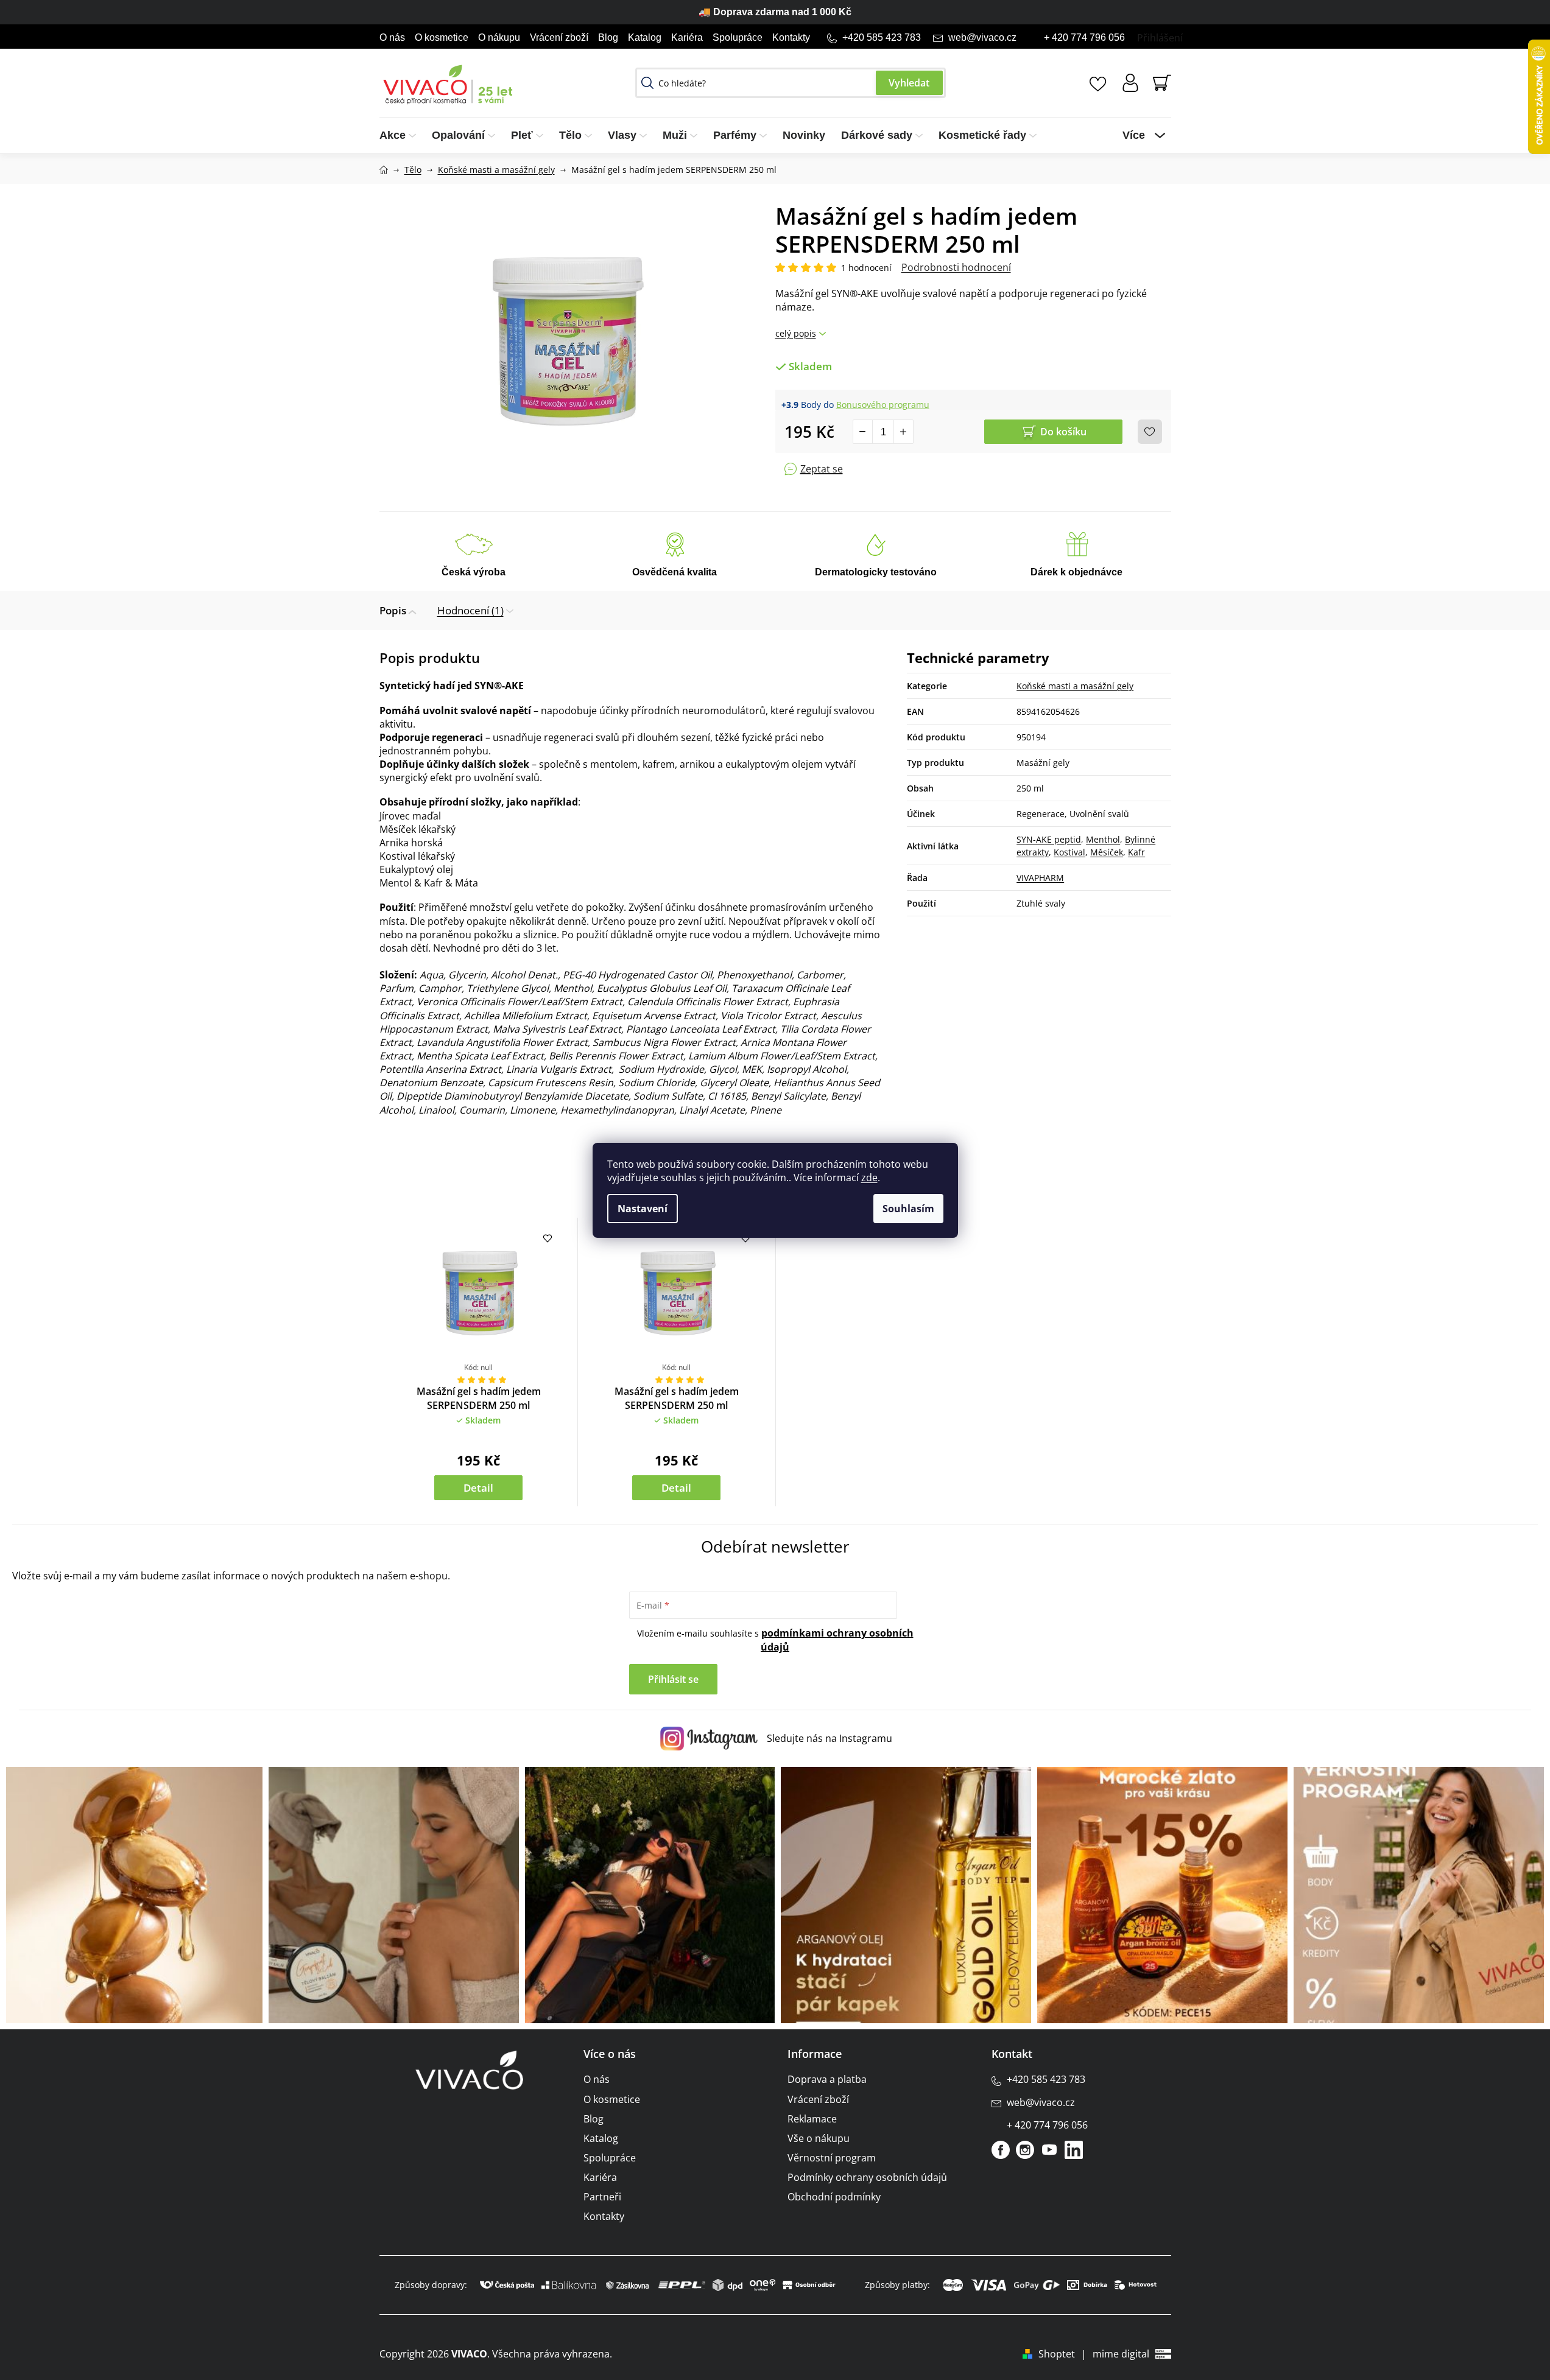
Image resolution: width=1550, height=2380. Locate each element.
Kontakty (791, 37)
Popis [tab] (393, 610)
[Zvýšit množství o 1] (903, 432)
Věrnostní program (832, 2158)
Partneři (602, 2197)
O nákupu (499, 37)
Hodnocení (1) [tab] (470, 610)
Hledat (909, 83)
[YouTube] (1049, 2150)
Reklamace (812, 2119)
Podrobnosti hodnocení (956, 267)
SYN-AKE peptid (1049, 839)
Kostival (1069, 852)
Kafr (1136, 852)
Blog (608, 37)
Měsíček (1107, 852)
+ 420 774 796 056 (1084, 37)
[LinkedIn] (1074, 2150)
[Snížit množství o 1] (863, 432)
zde (869, 1178)
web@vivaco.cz (982, 37)
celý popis (796, 333)
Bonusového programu (883, 405)
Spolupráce (738, 37)
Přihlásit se (673, 1679)
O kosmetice (442, 37)
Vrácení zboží (559, 37)
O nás (392, 37)
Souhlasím (908, 1209)
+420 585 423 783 (882, 37)
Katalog (645, 37)
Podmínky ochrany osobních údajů (867, 2177)
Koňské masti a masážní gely (1075, 686)
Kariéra (687, 37)
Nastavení (643, 1209)
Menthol (1103, 839)
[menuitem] (402, 135)
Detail (478, 1488)
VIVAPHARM (1040, 878)
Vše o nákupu (819, 2138)
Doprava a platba (827, 2079)
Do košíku (1063, 432)
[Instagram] (1025, 2150)
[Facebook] (1001, 2150)
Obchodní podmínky (834, 2197)
